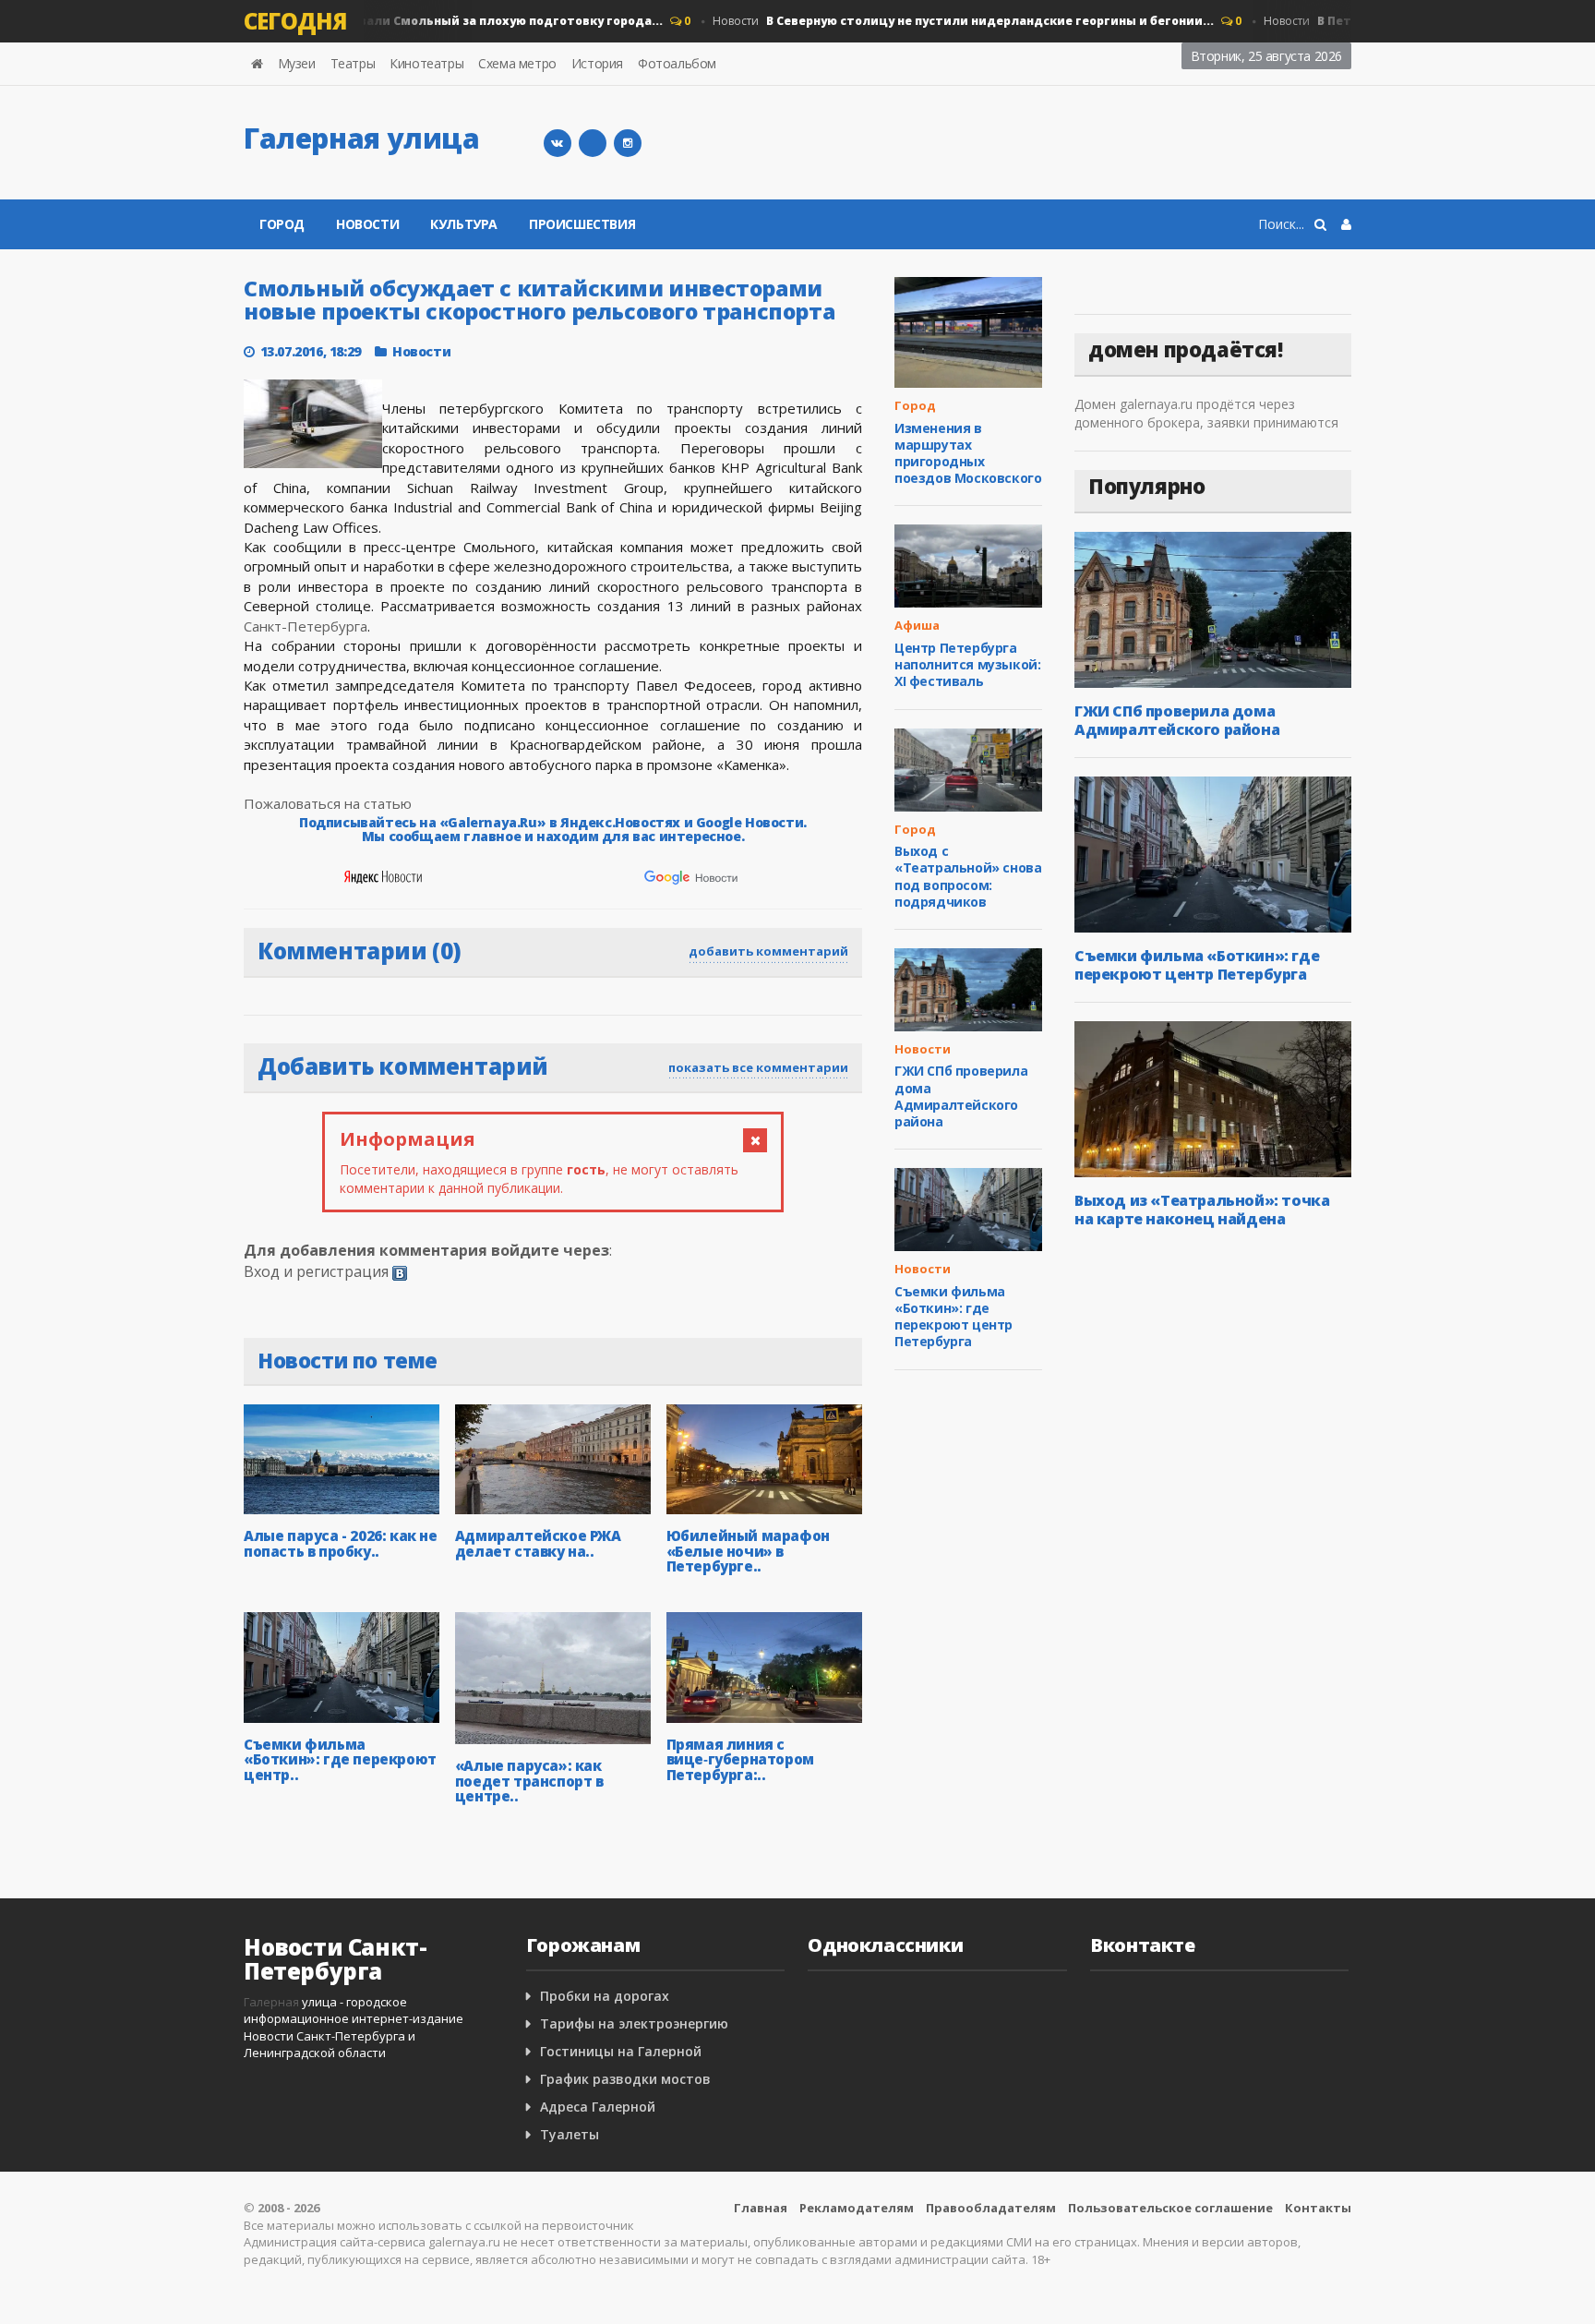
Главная (761, 2208)
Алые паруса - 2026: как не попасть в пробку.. (341, 1543)
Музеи (297, 63)
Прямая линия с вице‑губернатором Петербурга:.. (740, 1759)
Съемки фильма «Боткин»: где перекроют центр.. (340, 1759)
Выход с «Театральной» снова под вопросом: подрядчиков (968, 876)
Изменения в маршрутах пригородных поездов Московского (968, 453)
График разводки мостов (625, 2079)
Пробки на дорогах (605, 1996)
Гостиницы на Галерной (621, 2051)
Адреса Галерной (598, 2107)
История (597, 63)
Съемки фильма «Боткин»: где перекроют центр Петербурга (953, 1317)
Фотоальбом (677, 63)
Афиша (917, 625)
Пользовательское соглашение (1170, 2208)
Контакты (1318, 2208)
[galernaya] (628, 143)
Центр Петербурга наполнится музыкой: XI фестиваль (967, 664)
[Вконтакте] (558, 143)
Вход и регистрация (316, 1271)
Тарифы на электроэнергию (634, 2023)
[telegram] (593, 143)
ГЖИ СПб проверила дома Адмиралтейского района (961, 1096)
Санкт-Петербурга (306, 626)
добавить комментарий (768, 951)
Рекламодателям (857, 2208)
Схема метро (517, 63)
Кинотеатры (426, 63)
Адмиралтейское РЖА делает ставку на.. (538, 1543)
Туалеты (570, 2134)
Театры (353, 63)
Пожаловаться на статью (328, 803)
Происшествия (582, 224)
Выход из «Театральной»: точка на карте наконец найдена (1202, 1210)
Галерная (271, 2002)
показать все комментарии (758, 1067)
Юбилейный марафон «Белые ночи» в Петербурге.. (748, 1551)
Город (383, 21)
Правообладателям (991, 2208)
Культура (464, 224)
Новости (940, 21)
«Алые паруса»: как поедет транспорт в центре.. (529, 1781)
